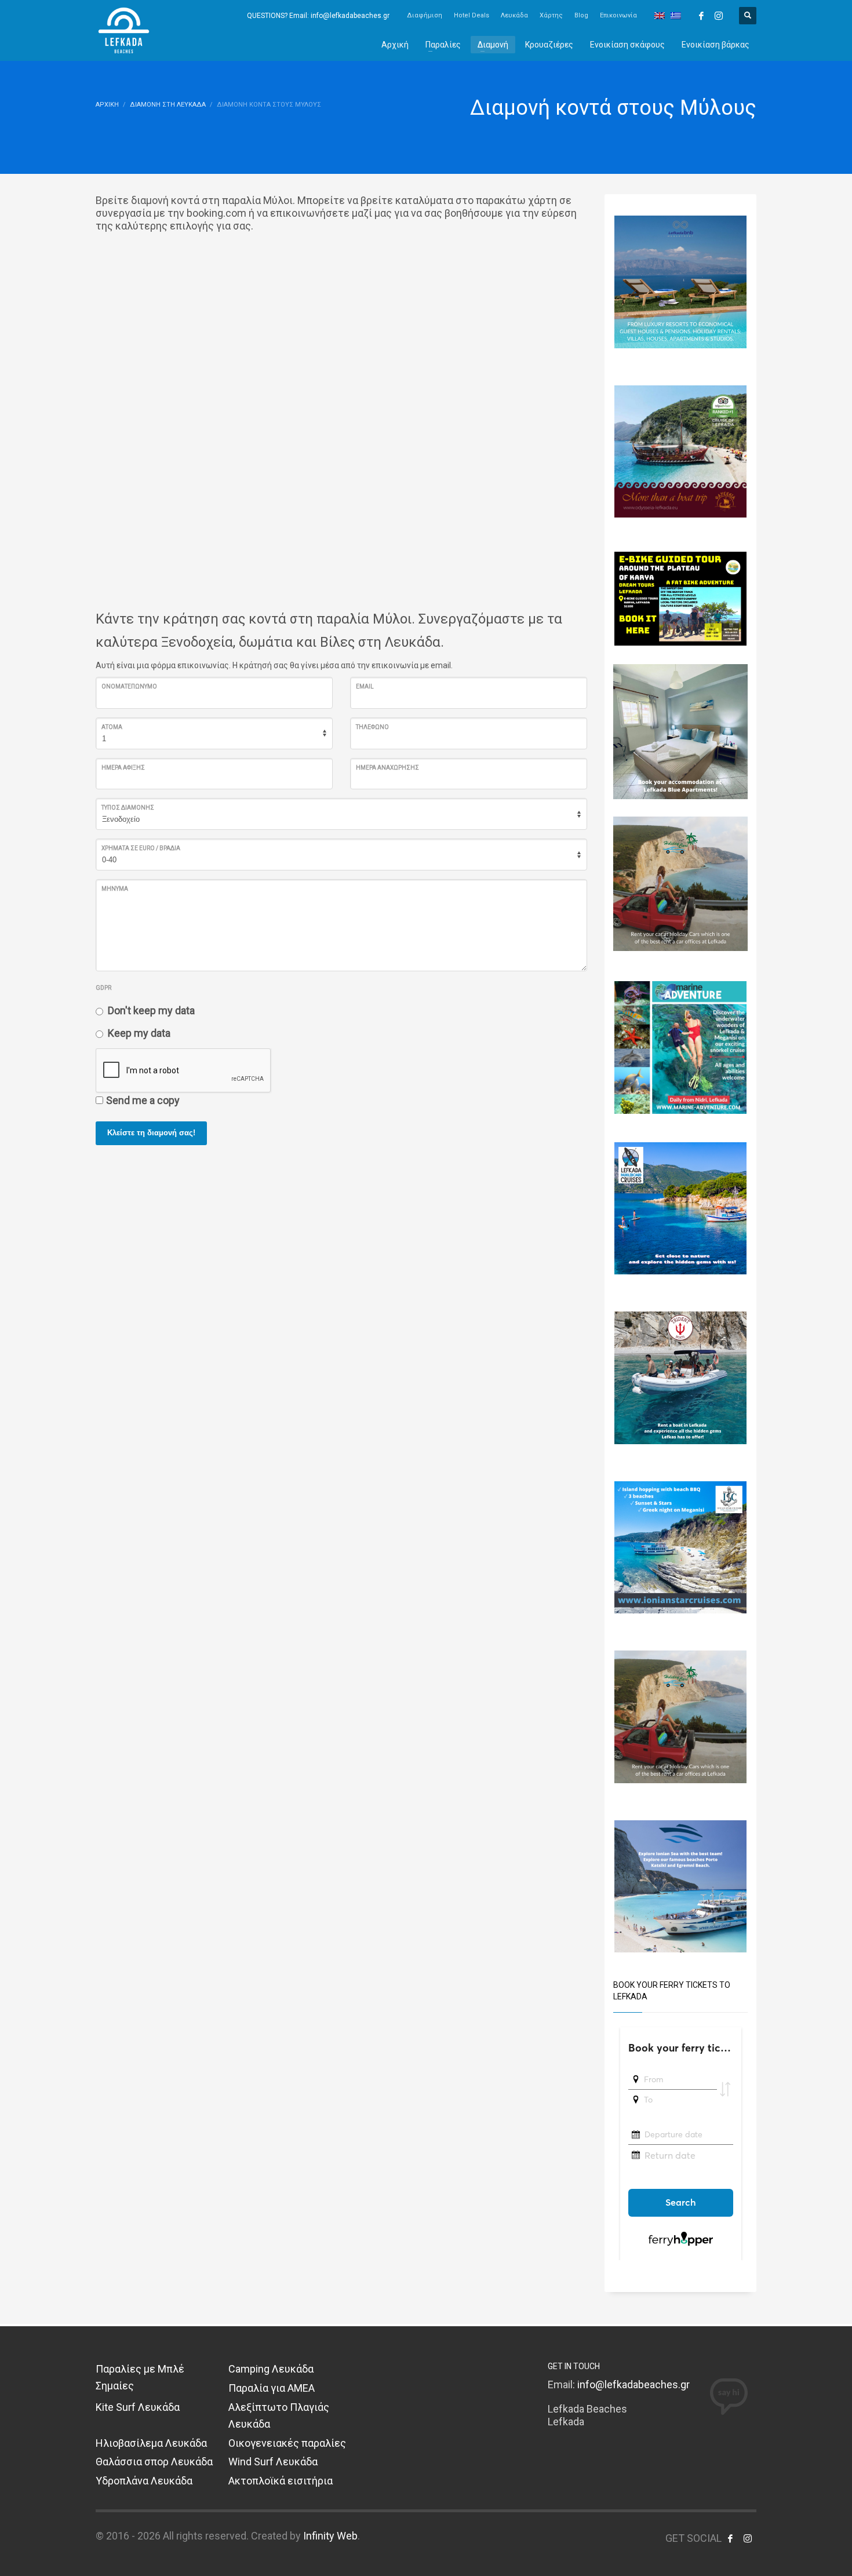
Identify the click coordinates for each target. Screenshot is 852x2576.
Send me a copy (143, 1100)
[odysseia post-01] (681, 451)
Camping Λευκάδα (271, 2369)
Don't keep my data (151, 1010)
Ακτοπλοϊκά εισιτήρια (281, 2481)
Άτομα (112, 727)
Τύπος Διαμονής (128, 808)
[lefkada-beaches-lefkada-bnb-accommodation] (681, 281)
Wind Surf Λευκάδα (273, 2462)
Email (365, 686)
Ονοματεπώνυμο (129, 686)
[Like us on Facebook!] (730, 2538)
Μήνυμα (115, 889)
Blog (581, 15)
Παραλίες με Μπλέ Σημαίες (140, 2377)
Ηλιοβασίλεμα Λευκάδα (151, 2443)
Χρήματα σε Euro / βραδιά (141, 848)
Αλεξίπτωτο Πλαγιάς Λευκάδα (279, 2415)
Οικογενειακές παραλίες (287, 2443)
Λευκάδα (514, 15)
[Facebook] (701, 16)
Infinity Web (330, 2536)
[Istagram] (719, 16)
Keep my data (139, 1033)
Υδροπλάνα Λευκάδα (144, 2481)
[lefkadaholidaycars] (681, 883)
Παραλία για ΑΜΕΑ (272, 2388)
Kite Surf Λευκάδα (138, 2407)
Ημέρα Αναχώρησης (387, 768)
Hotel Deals (471, 15)
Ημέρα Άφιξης (123, 768)
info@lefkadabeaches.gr (633, 2384)
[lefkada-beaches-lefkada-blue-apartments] (681, 730)
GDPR (103, 988)
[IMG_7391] (681, 598)
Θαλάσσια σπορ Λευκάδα (154, 2462)
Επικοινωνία (618, 15)
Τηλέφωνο (372, 727)
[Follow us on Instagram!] (748, 2538)
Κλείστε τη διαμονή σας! (151, 1133)
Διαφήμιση (425, 15)
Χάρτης (551, 15)
